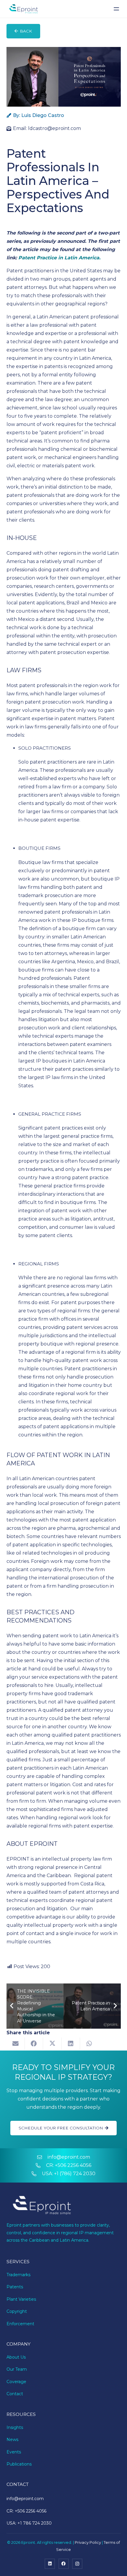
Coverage (16, 2382)
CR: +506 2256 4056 (69, 2165)
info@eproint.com (69, 2157)
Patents (15, 2287)
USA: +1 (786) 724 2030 (69, 2174)
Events (14, 2452)
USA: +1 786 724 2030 (29, 2523)
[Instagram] (77, 2564)
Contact (15, 2394)
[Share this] (34, 2044)
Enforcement (20, 2324)
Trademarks (18, 2275)
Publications (19, 2464)
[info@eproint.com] (42, 2157)
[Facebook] (64, 2564)
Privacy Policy (88, 2542)
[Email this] (16, 2044)
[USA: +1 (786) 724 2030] (37, 2174)
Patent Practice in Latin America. (59, 258)
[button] (117, 9)
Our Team (17, 2369)
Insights (15, 2427)
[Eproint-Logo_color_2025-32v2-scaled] (23, 9)
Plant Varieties (21, 2299)
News (12, 2440)
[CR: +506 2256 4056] (41, 2165)
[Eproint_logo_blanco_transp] (42, 2206)
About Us (16, 2357)
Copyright (17, 2311)
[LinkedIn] (50, 2564)
